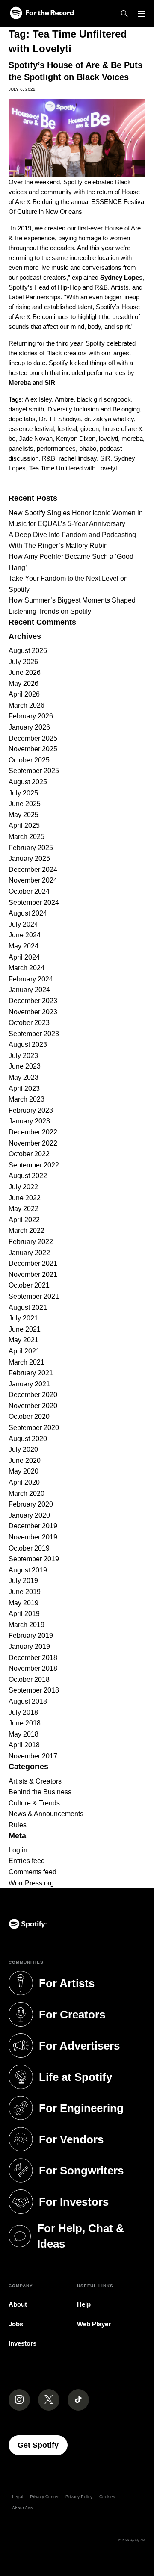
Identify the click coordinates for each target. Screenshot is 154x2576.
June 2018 (25, 1723)
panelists (21, 448)
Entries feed (27, 1861)
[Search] (124, 14)
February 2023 (31, 1110)
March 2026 (27, 705)
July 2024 (23, 924)
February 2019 (31, 1635)
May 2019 (24, 1603)
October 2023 (29, 1023)
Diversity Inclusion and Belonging (94, 409)
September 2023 (34, 1034)
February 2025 (31, 848)
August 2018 (28, 1701)
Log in (18, 1850)
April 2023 (24, 1089)
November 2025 (33, 749)
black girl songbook (104, 399)
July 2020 (23, 1449)
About (18, 2304)
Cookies (107, 2497)
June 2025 (25, 804)
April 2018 (24, 1745)
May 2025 (24, 815)
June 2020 (25, 1461)
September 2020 (34, 1428)
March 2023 (27, 1099)
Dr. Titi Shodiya (60, 419)
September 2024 (34, 902)
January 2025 (29, 858)
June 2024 (25, 935)
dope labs (22, 419)
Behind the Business (40, 1792)
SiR (105, 458)
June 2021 (25, 1329)
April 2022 (24, 1220)
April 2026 (24, 694)
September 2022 (34, 1165)
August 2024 (28, 913)
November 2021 (33, 1275)
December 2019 (33, 1526)
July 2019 (23, 1581)
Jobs (16, 2324)
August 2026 (28, 651)
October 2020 (29, 1417)
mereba (132, 439)
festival (67, 429)
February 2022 (31, 1242)
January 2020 (29, 1515)
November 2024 (33, 880)
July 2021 (23, 1318)
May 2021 (24, 1340)
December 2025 (33, 738)
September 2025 (34, 771)
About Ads (22, 2508)
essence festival (31, 429)
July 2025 (23, 793)
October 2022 (29, 1154)
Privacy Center (44, 2497)
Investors (22, 2343)
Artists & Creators (35, 1781)
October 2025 (29, 760)
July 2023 (23, 1056)
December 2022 (33, 1132)
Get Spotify (43, 2445)
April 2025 (24, 826)
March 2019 (27, 1625)
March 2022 (27, 1230)
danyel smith (26, 409)
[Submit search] (140, 485)
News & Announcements (46, 1814)
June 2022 (25, 1198)
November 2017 (33, 1756)
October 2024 (29, 891)
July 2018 (23, 1712)
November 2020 (33, 1406)
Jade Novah (36, 439)
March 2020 (27, 1493)
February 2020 (31, 1504)
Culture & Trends (34, 1803)
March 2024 (27, 968)
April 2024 (24, 957)
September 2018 (34, 1690)
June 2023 (25, 1066)
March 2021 (27, 1362)
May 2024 (24, 946)
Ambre (64, 399)
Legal (18, 2497)
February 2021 (31, 1373)
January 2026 (29, 727)
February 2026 (31, 716)
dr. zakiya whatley (109, 419)
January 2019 (29, 1647)
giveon (90, 429)
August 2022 (28, 1176)
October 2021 (29, 1285)
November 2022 (33, 1143)
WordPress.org (31, 1883)
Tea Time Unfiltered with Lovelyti (74, 468)
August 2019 (28, 1570)
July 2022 (23, 1187)
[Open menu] (142, 14)
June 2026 (25, 672)
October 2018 (29, 1679)
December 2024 (33, 870)
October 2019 (29, 1548)
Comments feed (33, 1872)
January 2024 (29, 990)
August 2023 (28, 1044)
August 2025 (28, 782)
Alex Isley (38, 399)
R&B (49, 458)
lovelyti (108, 439)
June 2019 (25, 1592)
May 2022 (24, 1209)
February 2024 (31, 979)
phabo (88, 448)
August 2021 (28, 1307)
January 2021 (29, 1384)
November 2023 (33, 1012)
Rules (18, 1825)
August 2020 (28, 1439)
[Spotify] (42, 13)
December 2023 (33, 1001)
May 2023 (24, 1077)
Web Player (94, 2324)
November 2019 (33, 1537)
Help (84, 2304)
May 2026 (24, 684)
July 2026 (23, 662)
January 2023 (29, 1121)
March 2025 (27, 837)
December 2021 (33, 1263)
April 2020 (24, 1482)
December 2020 (33, 1395)
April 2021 (24, 1351)
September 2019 (34, 1559)
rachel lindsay (78, 458)
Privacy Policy (79, 2497)
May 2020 (24, 1471)
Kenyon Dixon (76, 439)
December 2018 (33, 1658)
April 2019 (24, 1614)
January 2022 (29, 1253)
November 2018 (33, 1668)
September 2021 (34, 1296)
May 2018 (24, 1734)
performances (56, 448)
